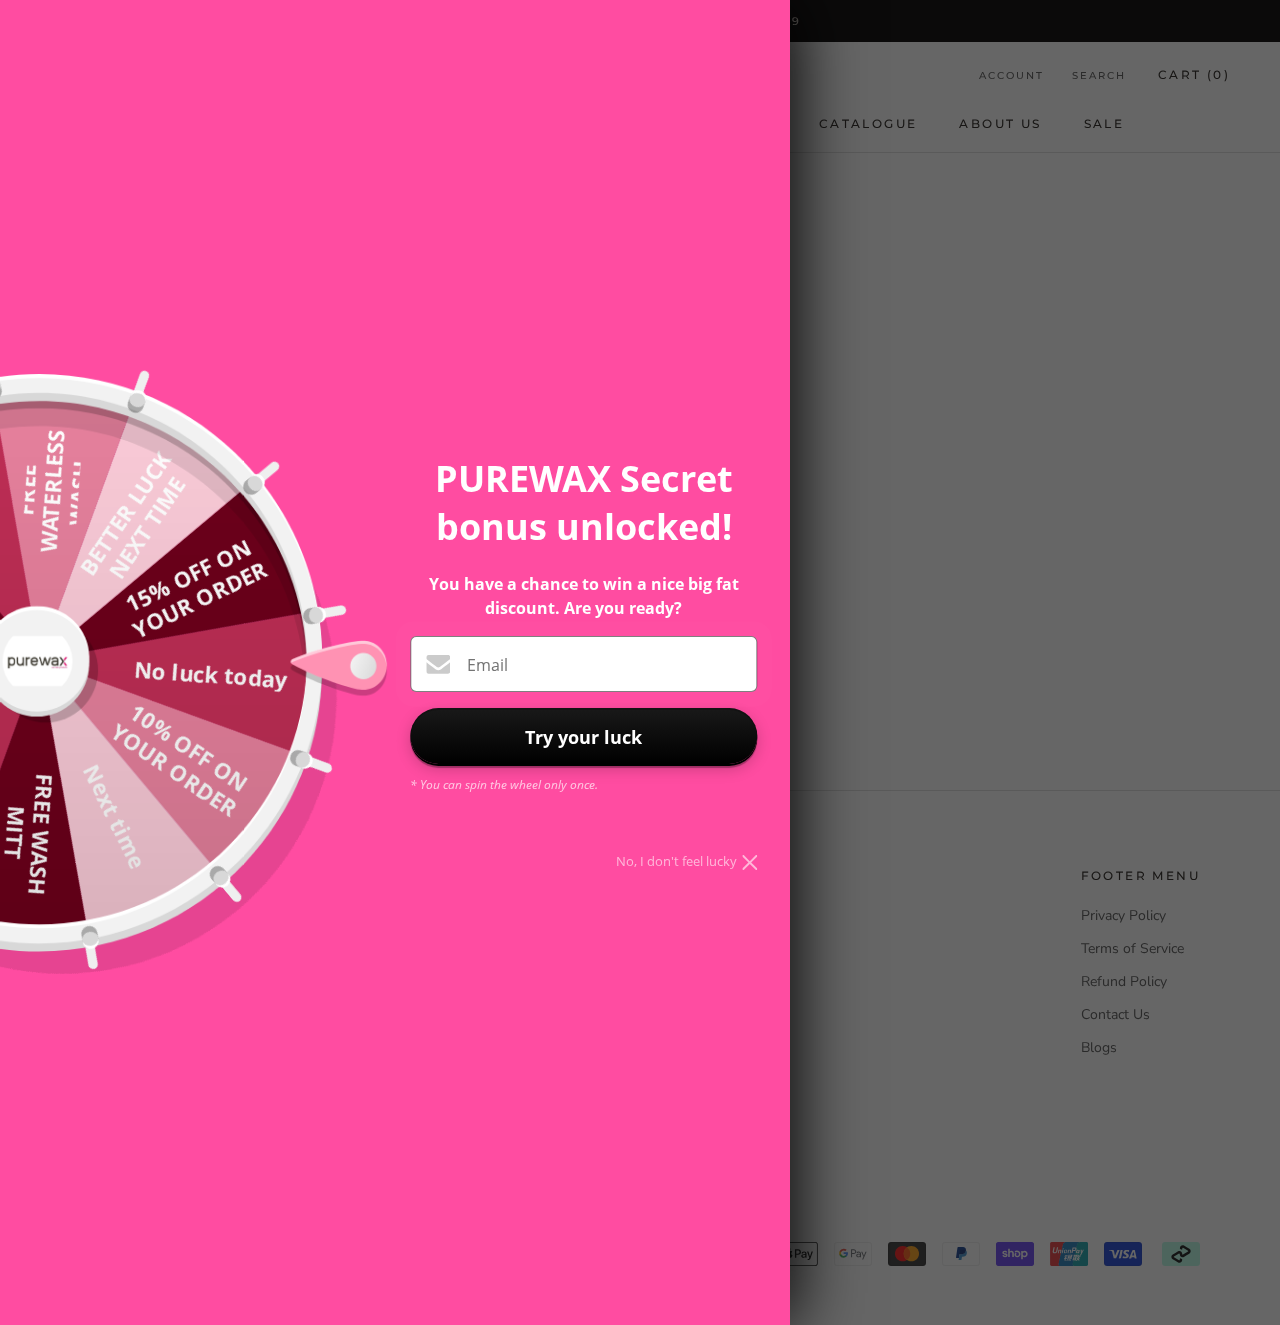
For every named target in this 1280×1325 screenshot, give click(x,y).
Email (487, 665)
